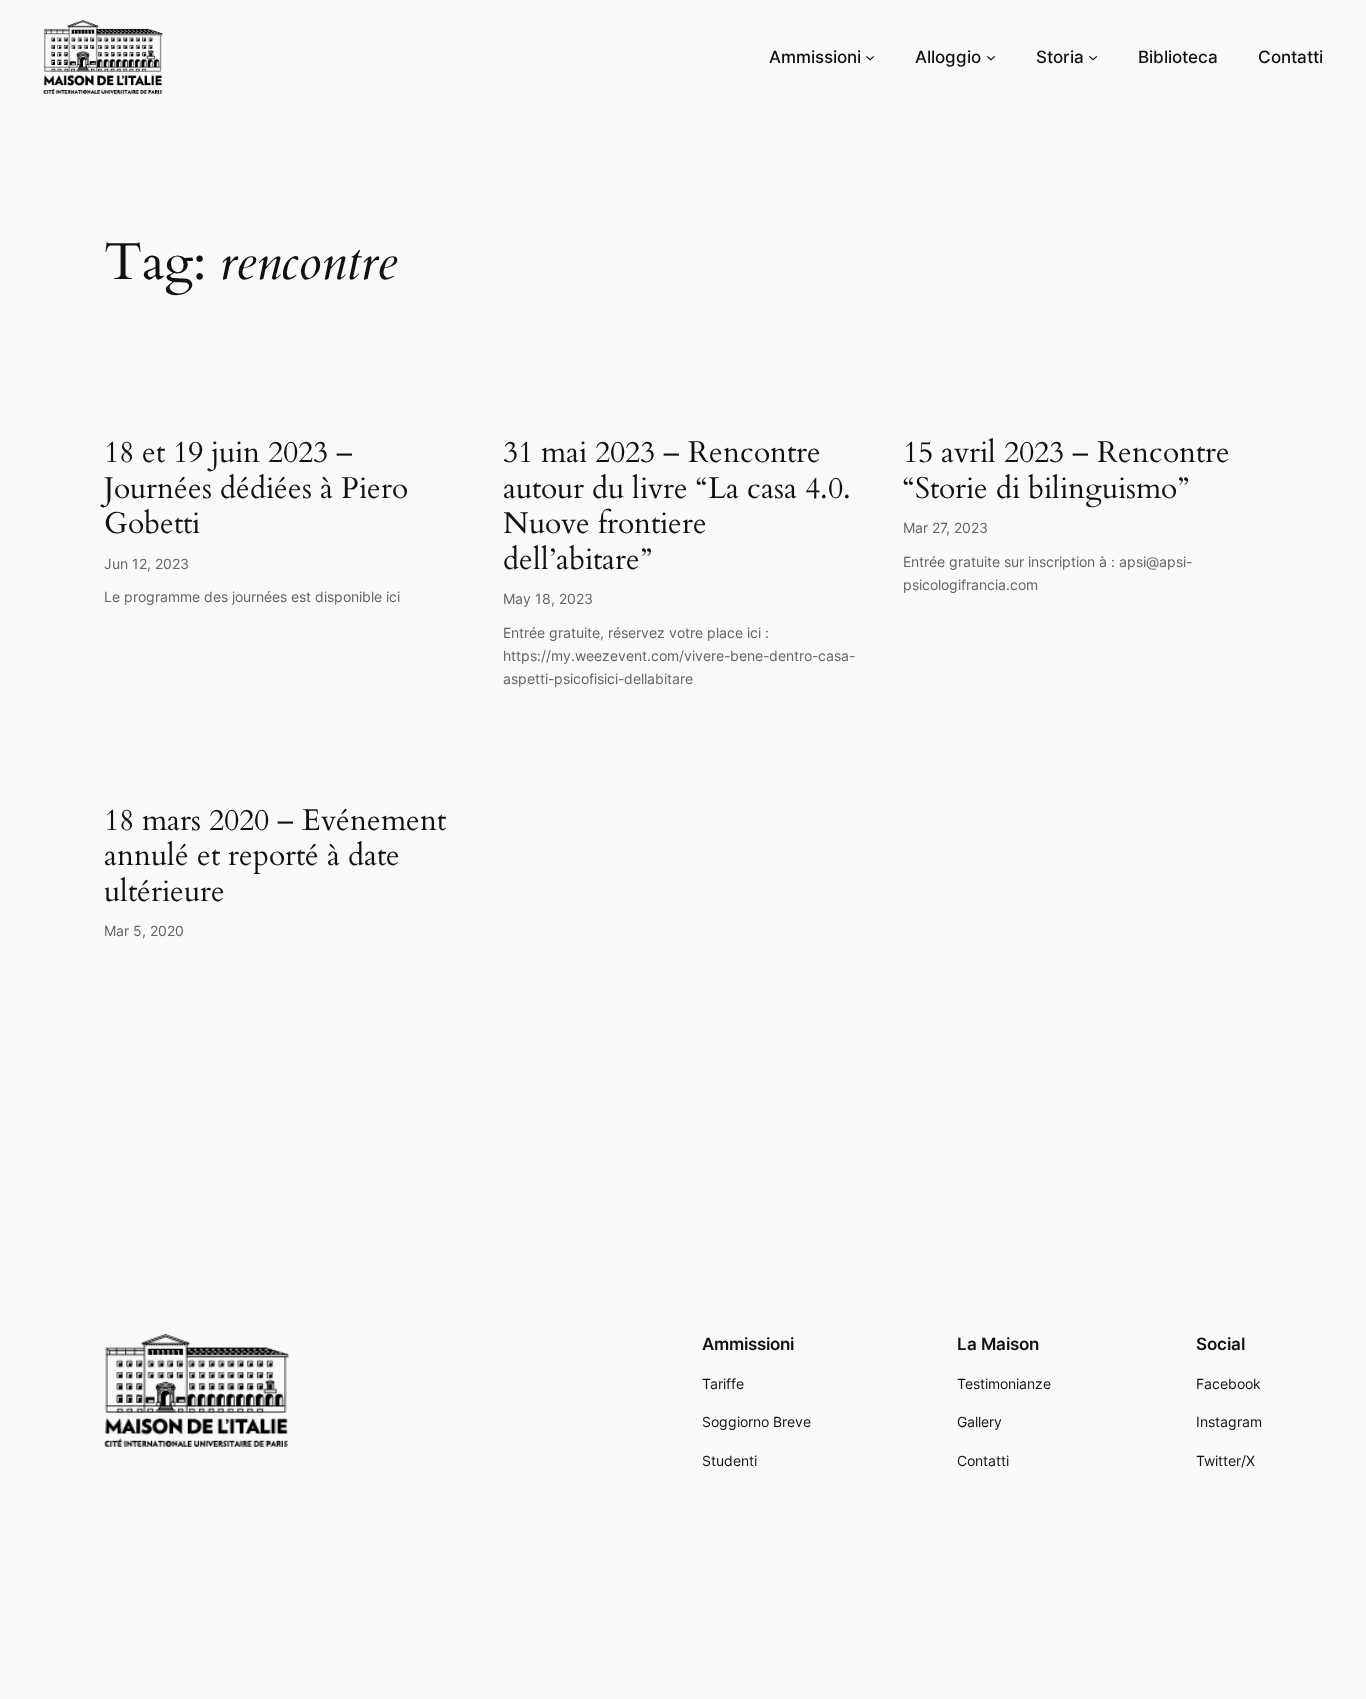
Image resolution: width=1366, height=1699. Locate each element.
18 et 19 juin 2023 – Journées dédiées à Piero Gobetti (256, 489)
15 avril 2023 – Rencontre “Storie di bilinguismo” (1066, 471)
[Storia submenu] (1093, 57)
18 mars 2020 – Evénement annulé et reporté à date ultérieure (275, 857)
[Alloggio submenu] (991, 57)
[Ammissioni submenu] (870, 57)
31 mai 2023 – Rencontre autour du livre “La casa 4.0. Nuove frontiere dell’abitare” (677, 507)
